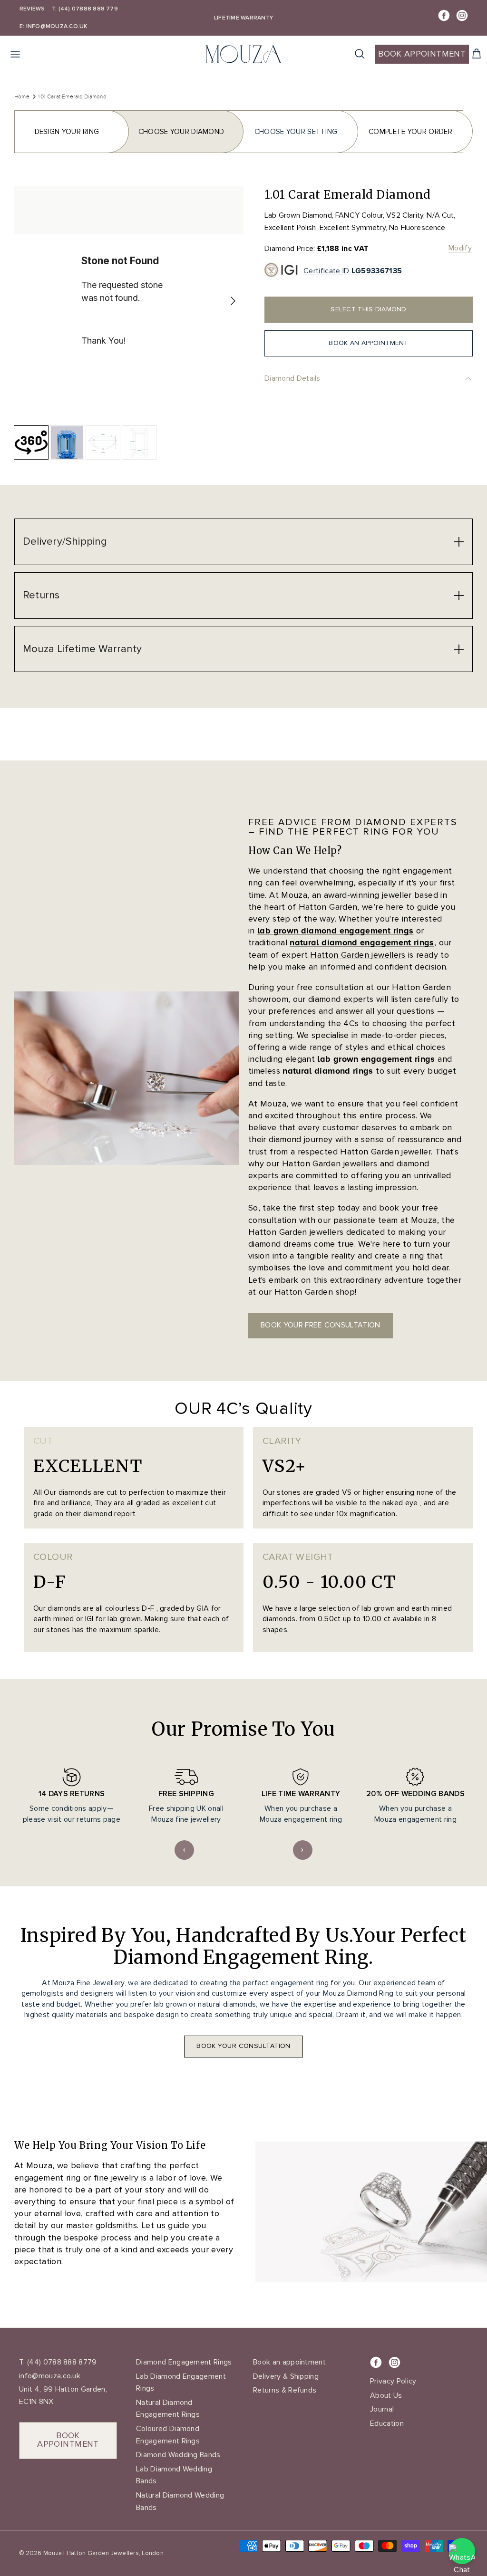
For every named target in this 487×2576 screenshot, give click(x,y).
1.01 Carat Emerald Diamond (72, 96)
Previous (184, 1850)
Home (22, 96)
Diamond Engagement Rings (184, 2362)
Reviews (32, 9)
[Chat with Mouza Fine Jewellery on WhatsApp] (462, 2551)
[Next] (233, 301)
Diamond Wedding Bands (178, 2455)
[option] (129, 301)
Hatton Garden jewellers (358, 955)
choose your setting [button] (296, 132)
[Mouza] (243, 54)
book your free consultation (321, 1325)
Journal (382, 2409)
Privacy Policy (393, 2381)
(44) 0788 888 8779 (61, 2362)
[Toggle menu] (15, 54)
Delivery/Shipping (65, 542)
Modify (460, 248)
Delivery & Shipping (286, 2376)
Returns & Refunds (285, 2390)
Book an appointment (289, 2362)
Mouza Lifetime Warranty (82, 649)
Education (387, 2423)
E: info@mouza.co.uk (54, 26)
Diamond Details (292, 378)
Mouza (53, 2553)
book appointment (68, 2440)
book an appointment (368, 343)
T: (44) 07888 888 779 (85, 9)
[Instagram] (462, 15)
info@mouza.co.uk (50, 2376)
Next (303, 1850)
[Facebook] (444, 15)
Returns (41, 595)
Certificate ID (353, 271)
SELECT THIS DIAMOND (368, 309)
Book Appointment (422, 54)
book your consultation (243, 2046)
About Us (386, 2395)
